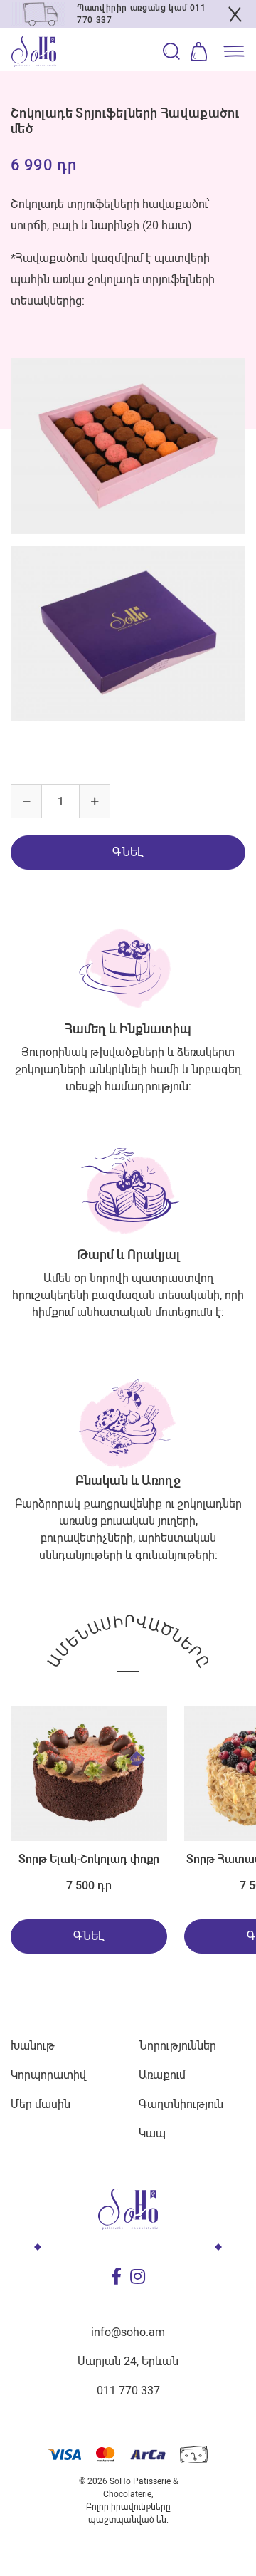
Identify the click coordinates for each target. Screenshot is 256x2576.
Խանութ (33, 2046)
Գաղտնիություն (181, 2104)
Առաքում (162, 2075)
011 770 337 (128, 2390)
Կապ (152, 2133)
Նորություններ (177, 2046)
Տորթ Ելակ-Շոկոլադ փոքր (89, 1859)
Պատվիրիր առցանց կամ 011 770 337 (142, 14)
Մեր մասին (41, 2104)
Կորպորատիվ (48, 2075)
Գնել (128, 852)
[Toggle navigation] (231, 51)
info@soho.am (128, 2332)
